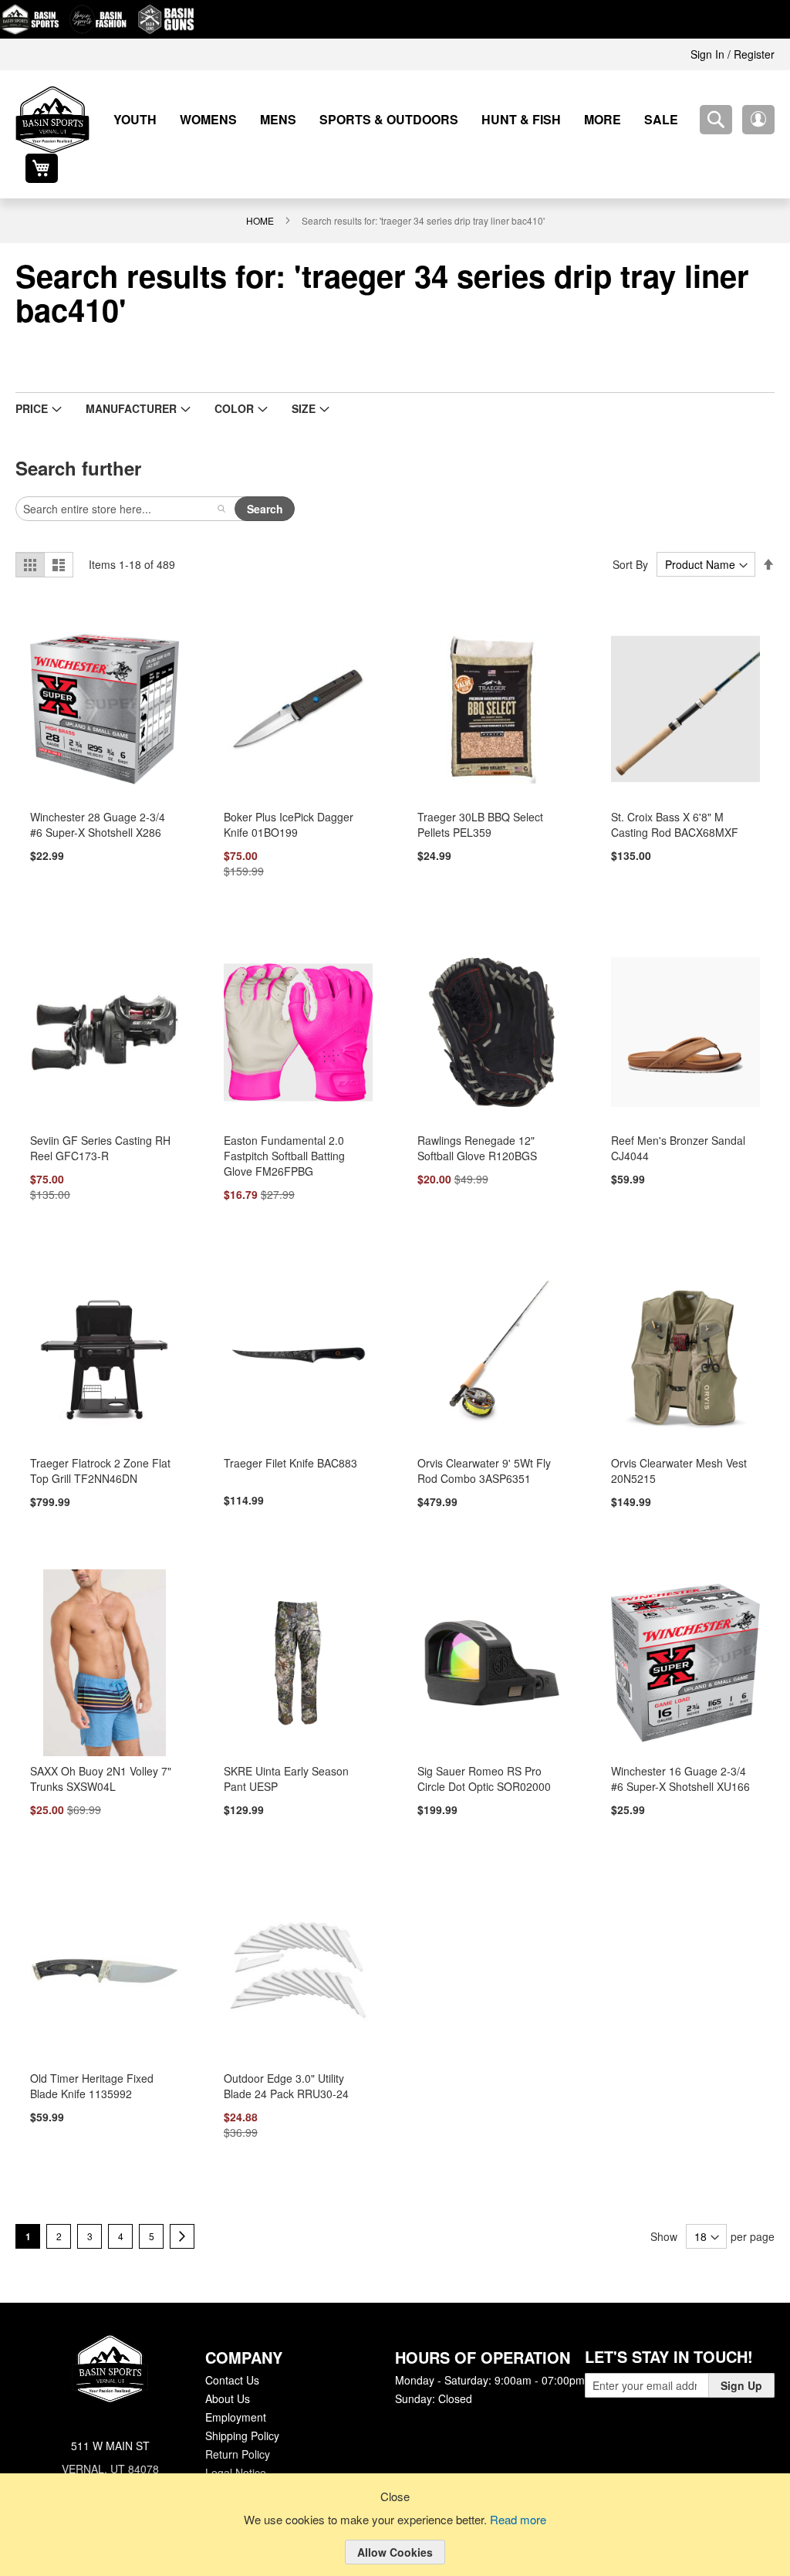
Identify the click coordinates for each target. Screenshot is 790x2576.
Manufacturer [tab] (125, 379)
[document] (395, 2537)
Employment (235, 2390)
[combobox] (674, 120)
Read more (521, 2520)
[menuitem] (130, 119)
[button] (716, 120)
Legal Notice (235, 2446)
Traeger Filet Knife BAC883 (287, 1435)
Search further (76, 438)
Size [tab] (287, 379)
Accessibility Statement (261, 2464)
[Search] (221, 479)
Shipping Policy (241, 2408)
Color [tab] (221, 379)
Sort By (633, 535)
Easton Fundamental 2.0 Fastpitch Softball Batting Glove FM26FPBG (285, 1127)
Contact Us (232, 2353)
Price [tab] (30, 379)
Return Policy (237, 2427)
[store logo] (52, 120)
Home (262, 191)
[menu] (375, 119)
